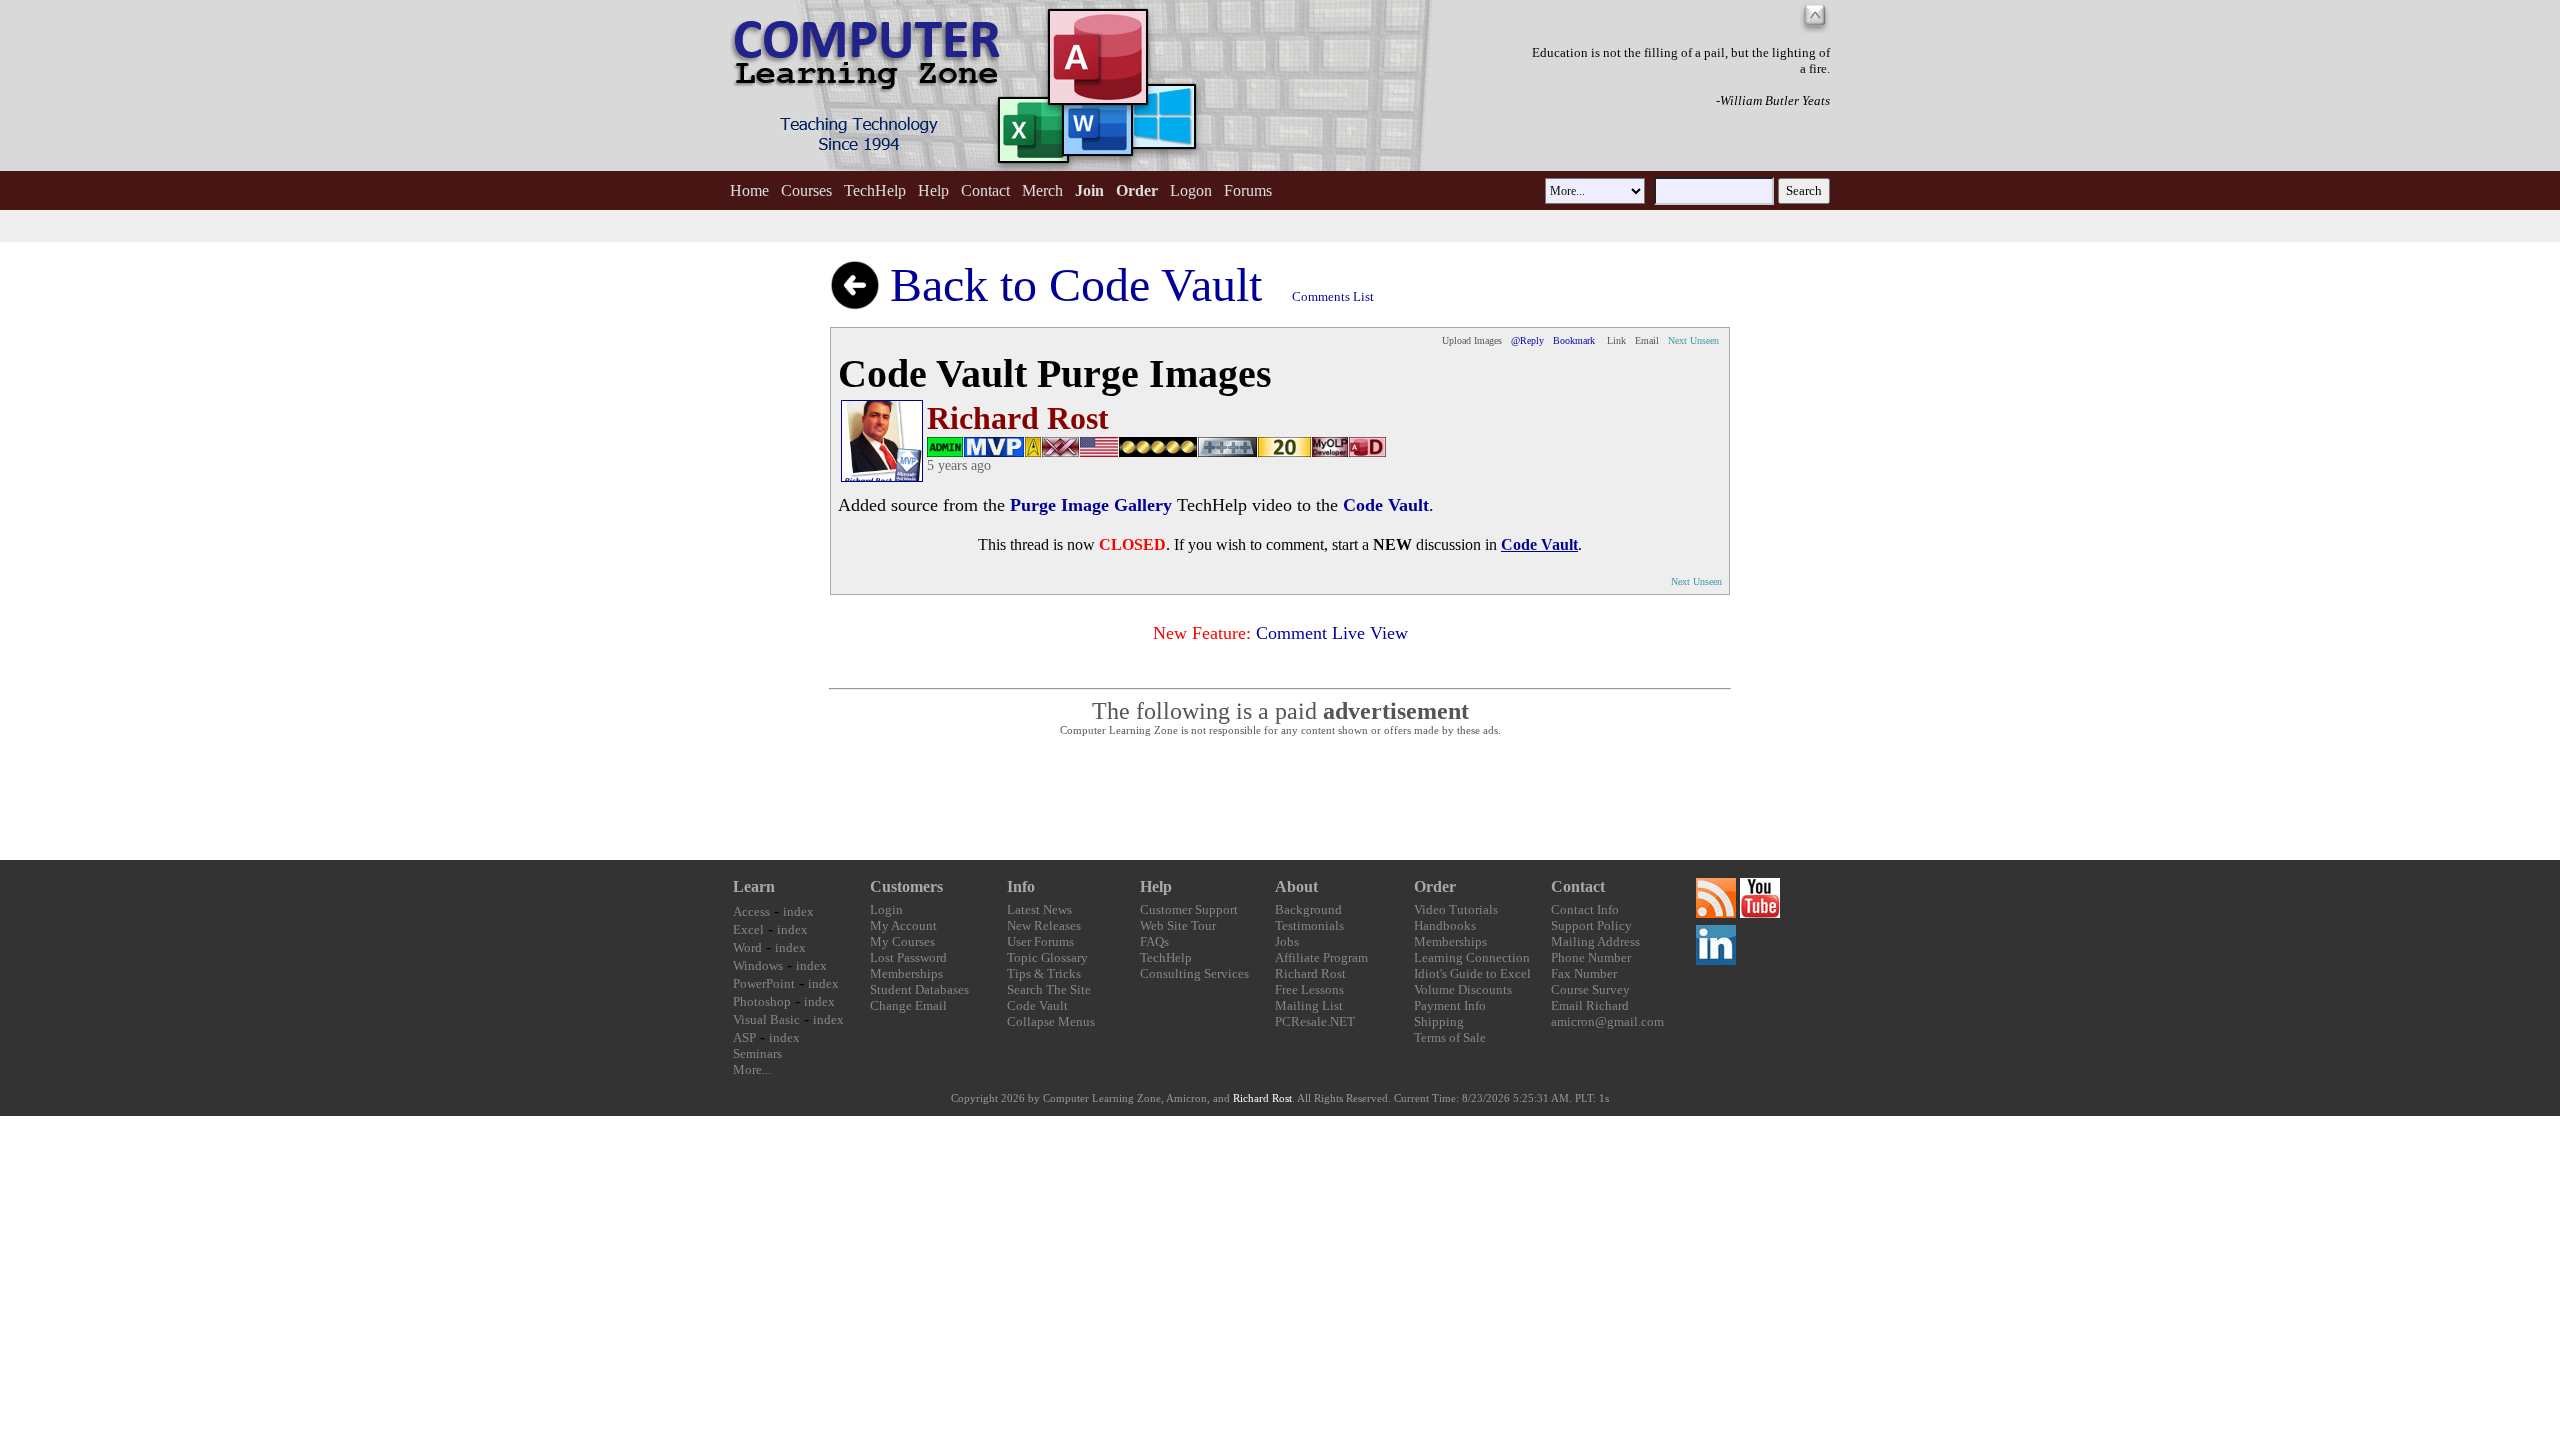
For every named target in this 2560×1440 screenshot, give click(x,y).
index (798, 911)
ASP (744, 1037)
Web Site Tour (1178, 925)
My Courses (902, 941)
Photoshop (762, 1001)
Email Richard (1590, 1005)
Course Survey (1590, 989)
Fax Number (1584, 973)
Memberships (906, 973)
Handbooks (1445, 925)
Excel (748, 929)
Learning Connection (1472, 957)
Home (749, 190)
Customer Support (1189, 909)
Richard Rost (1310, 973)
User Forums (1040, 941)
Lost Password (908, 957)
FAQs (1154, 941)
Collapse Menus (1051, 1021)
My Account (903, 925)
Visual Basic (766, 1019)
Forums (1248, 190)
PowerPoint (764, 983)
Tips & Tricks (1044, 973)
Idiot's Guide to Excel (1472, 973)
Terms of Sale (1450, 1037)
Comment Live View (1332, 633)
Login (886, 909)
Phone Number (1591, 957)
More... (752, 1069)
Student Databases (919, 989)
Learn (754, 886)
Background (1308, 909)
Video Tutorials (1456, 909)
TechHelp (875, 190)
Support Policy (1591, 925)
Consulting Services (1194, 973)
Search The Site (1049, 989)
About (1296, 886)
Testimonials (1309, 925)
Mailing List (1309, 1005)
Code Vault (1037, 1005)
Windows (758, 965)
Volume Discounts (1463, 989)
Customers (906, 886)
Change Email (908, 1005)
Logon (1191, 190)
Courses (806, 190)
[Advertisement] (1280, 799)
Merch (1042, 190)
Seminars (757, 1053)
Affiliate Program (1321, 957)
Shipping (1439, 1021)
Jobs (1287, 941)
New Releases (1044, 925)
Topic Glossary (1047, 957)
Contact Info (1585, 909)
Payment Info (1450, 1005)
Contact (985, 190)
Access (751, 911)
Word (747, 947)
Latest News (1039, 909)
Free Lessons (1309, 989)
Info (1021, 886)
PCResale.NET (1315, 1021)
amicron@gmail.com (1607, 1021)
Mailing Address (1595, 941)
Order (1435, 886)
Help (933, 190)
